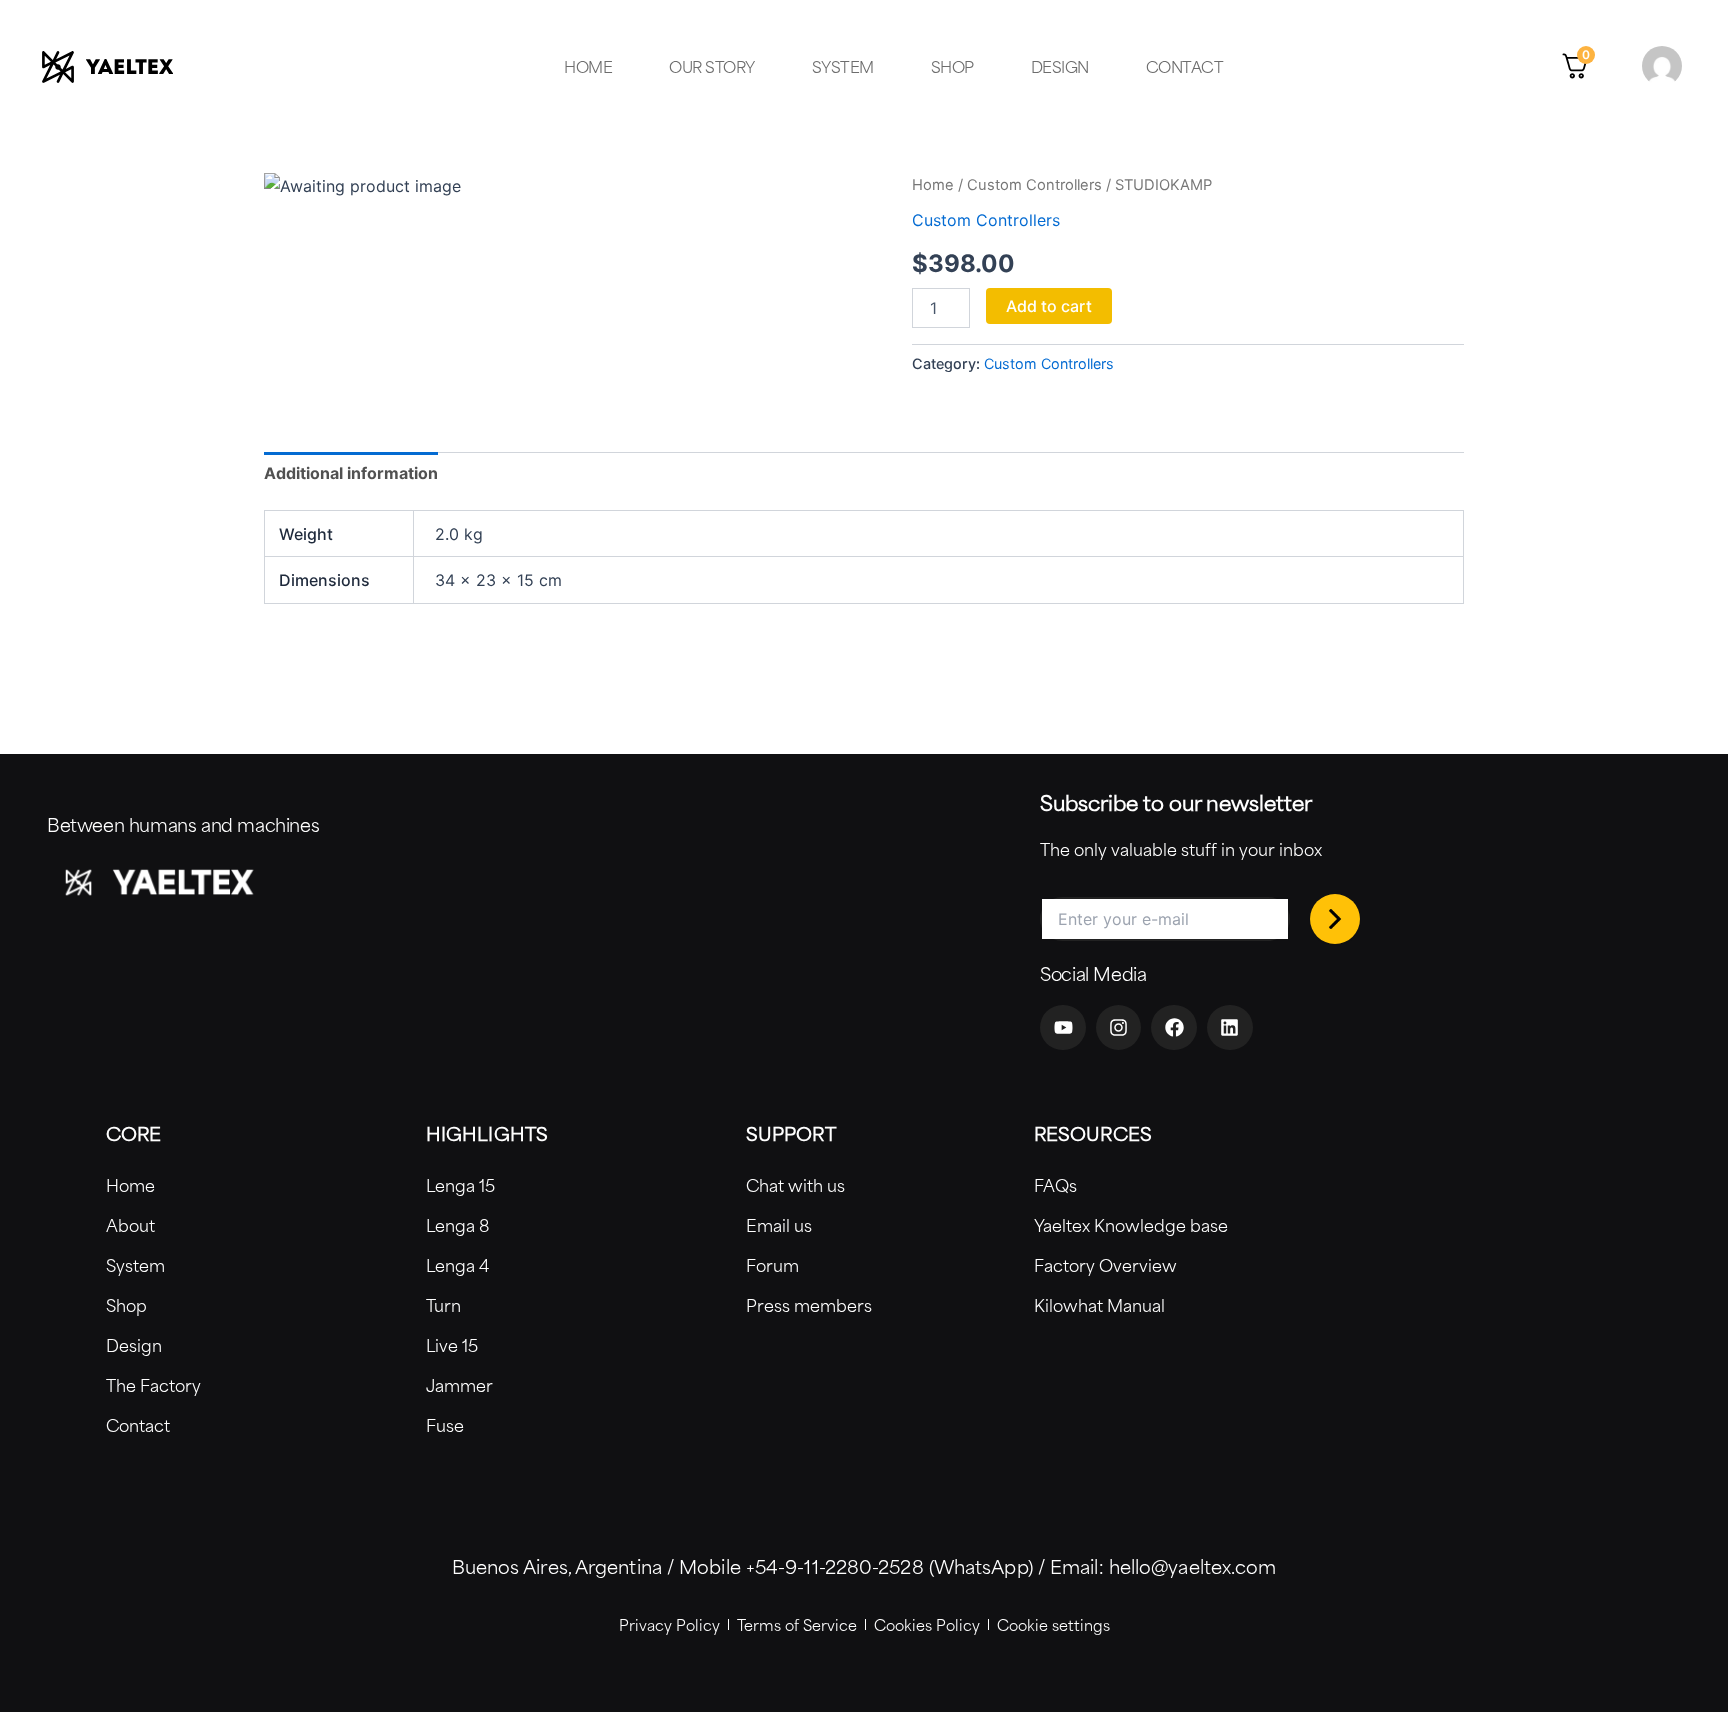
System (843, 66)
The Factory (153, 1385)
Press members (809, 1305)
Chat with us (795, 1185)
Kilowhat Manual (1099, 1305)
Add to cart (1049, 306)
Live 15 (452, 1345)
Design (1060, 66)
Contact (1185, 66)
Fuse (445, 1425)
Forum (772, 1265)
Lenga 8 (457, 1225)
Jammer (459, 1385)
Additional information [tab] (351, 473)
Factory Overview (1105, 1265)
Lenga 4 (457, 1265)
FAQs (1055, 1185)
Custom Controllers (1034, 185)
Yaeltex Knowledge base (1131, 1225)
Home (588, 66)
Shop (952, 66)
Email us (779, 1225)
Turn (443, 1305)
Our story (712, 66)
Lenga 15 (460, 1185)
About (130, 1225)
